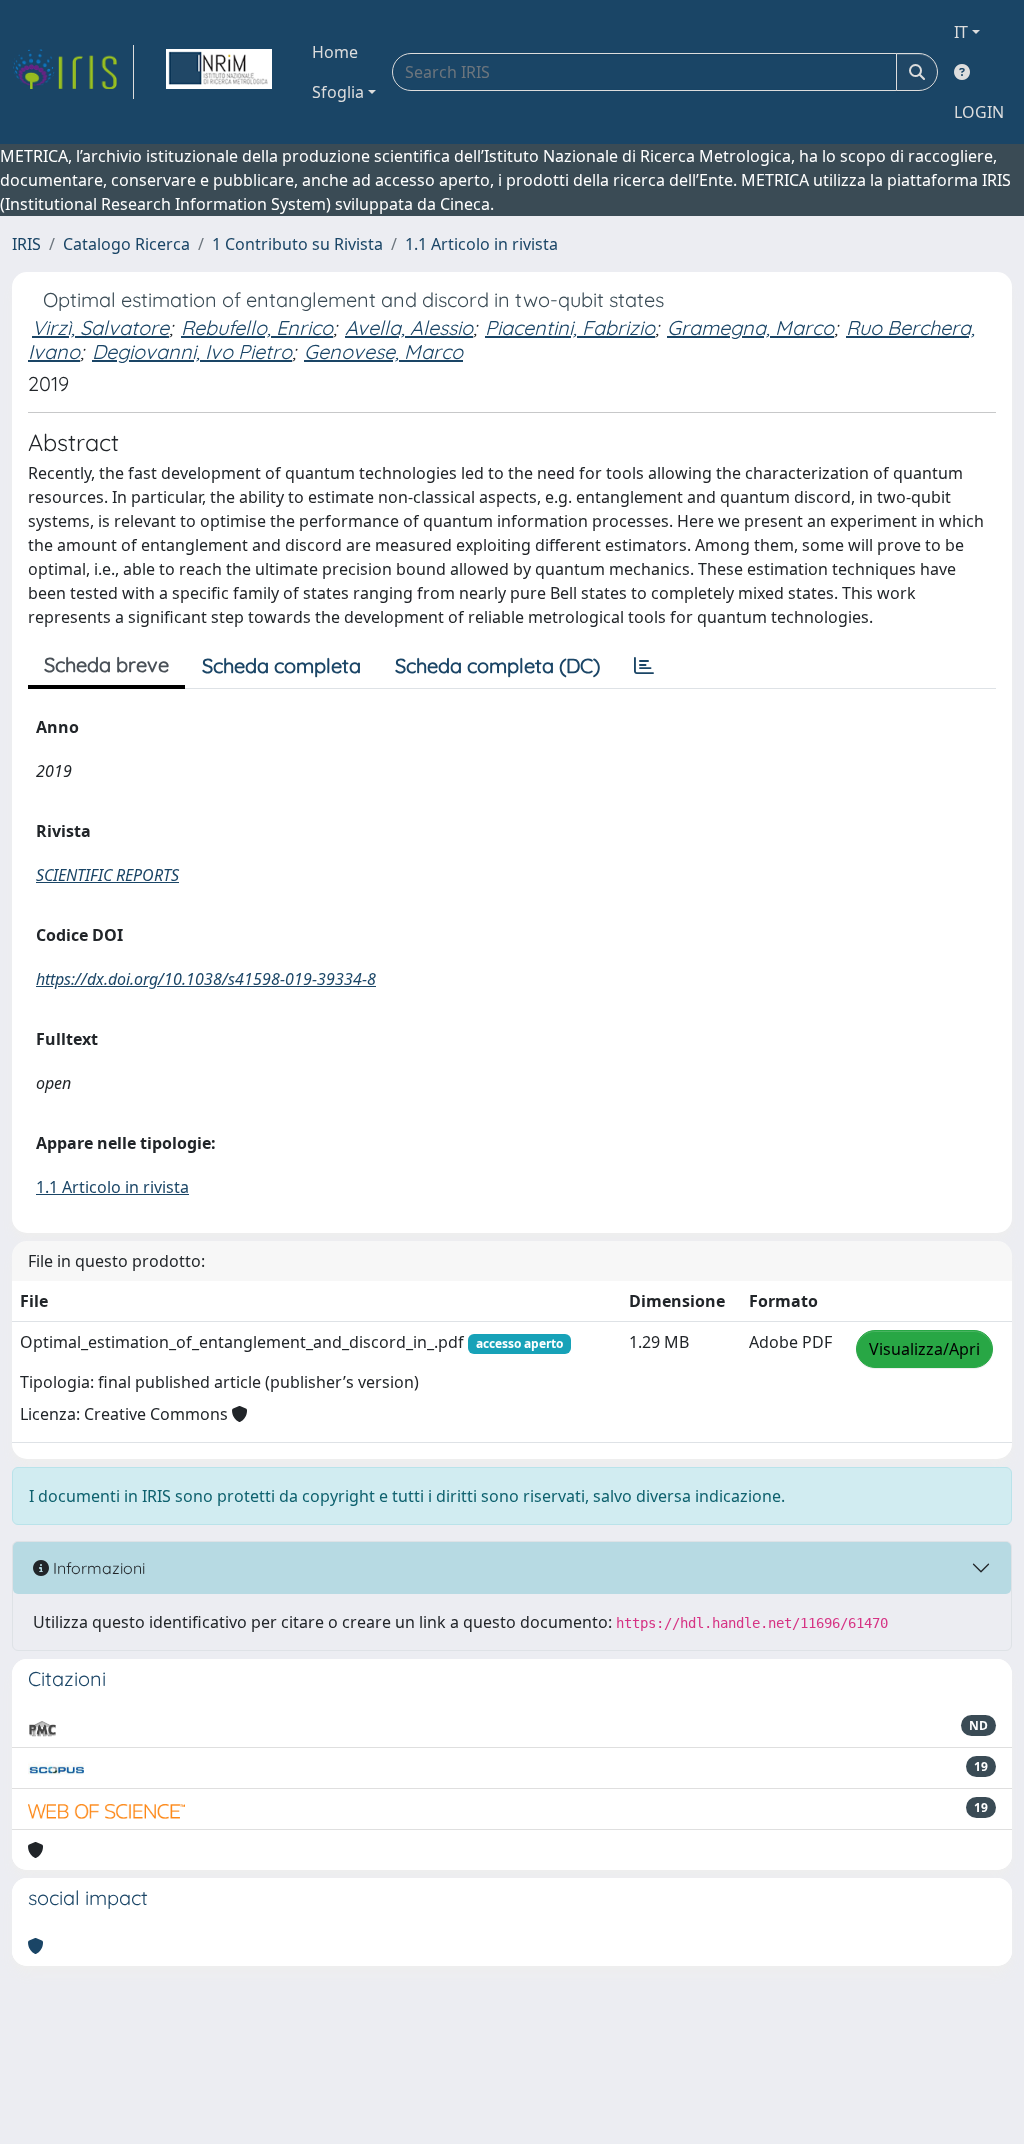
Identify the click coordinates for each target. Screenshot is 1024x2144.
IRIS (26, 244)
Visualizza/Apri (924, 1349)
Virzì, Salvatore (100, 327)
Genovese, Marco (383, 351)
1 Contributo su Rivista (297, 244)
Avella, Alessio (409, 327)
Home (335, 52)
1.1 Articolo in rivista (481, 244)
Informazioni (97, 1568)
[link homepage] (73, 72)
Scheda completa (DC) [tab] (497, 665)
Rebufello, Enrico (257, 327)
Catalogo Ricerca (126, 244)
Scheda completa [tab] (281, 665)
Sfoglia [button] (338, 92)
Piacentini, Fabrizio (570, 327)
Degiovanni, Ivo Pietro (192, 351)
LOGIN (979, 112)
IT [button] (961, 32)
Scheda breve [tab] (106, 664)
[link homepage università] (219, 72)
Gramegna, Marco (750, 327)
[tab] (644, 666)
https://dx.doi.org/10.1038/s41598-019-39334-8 (206, 979)
